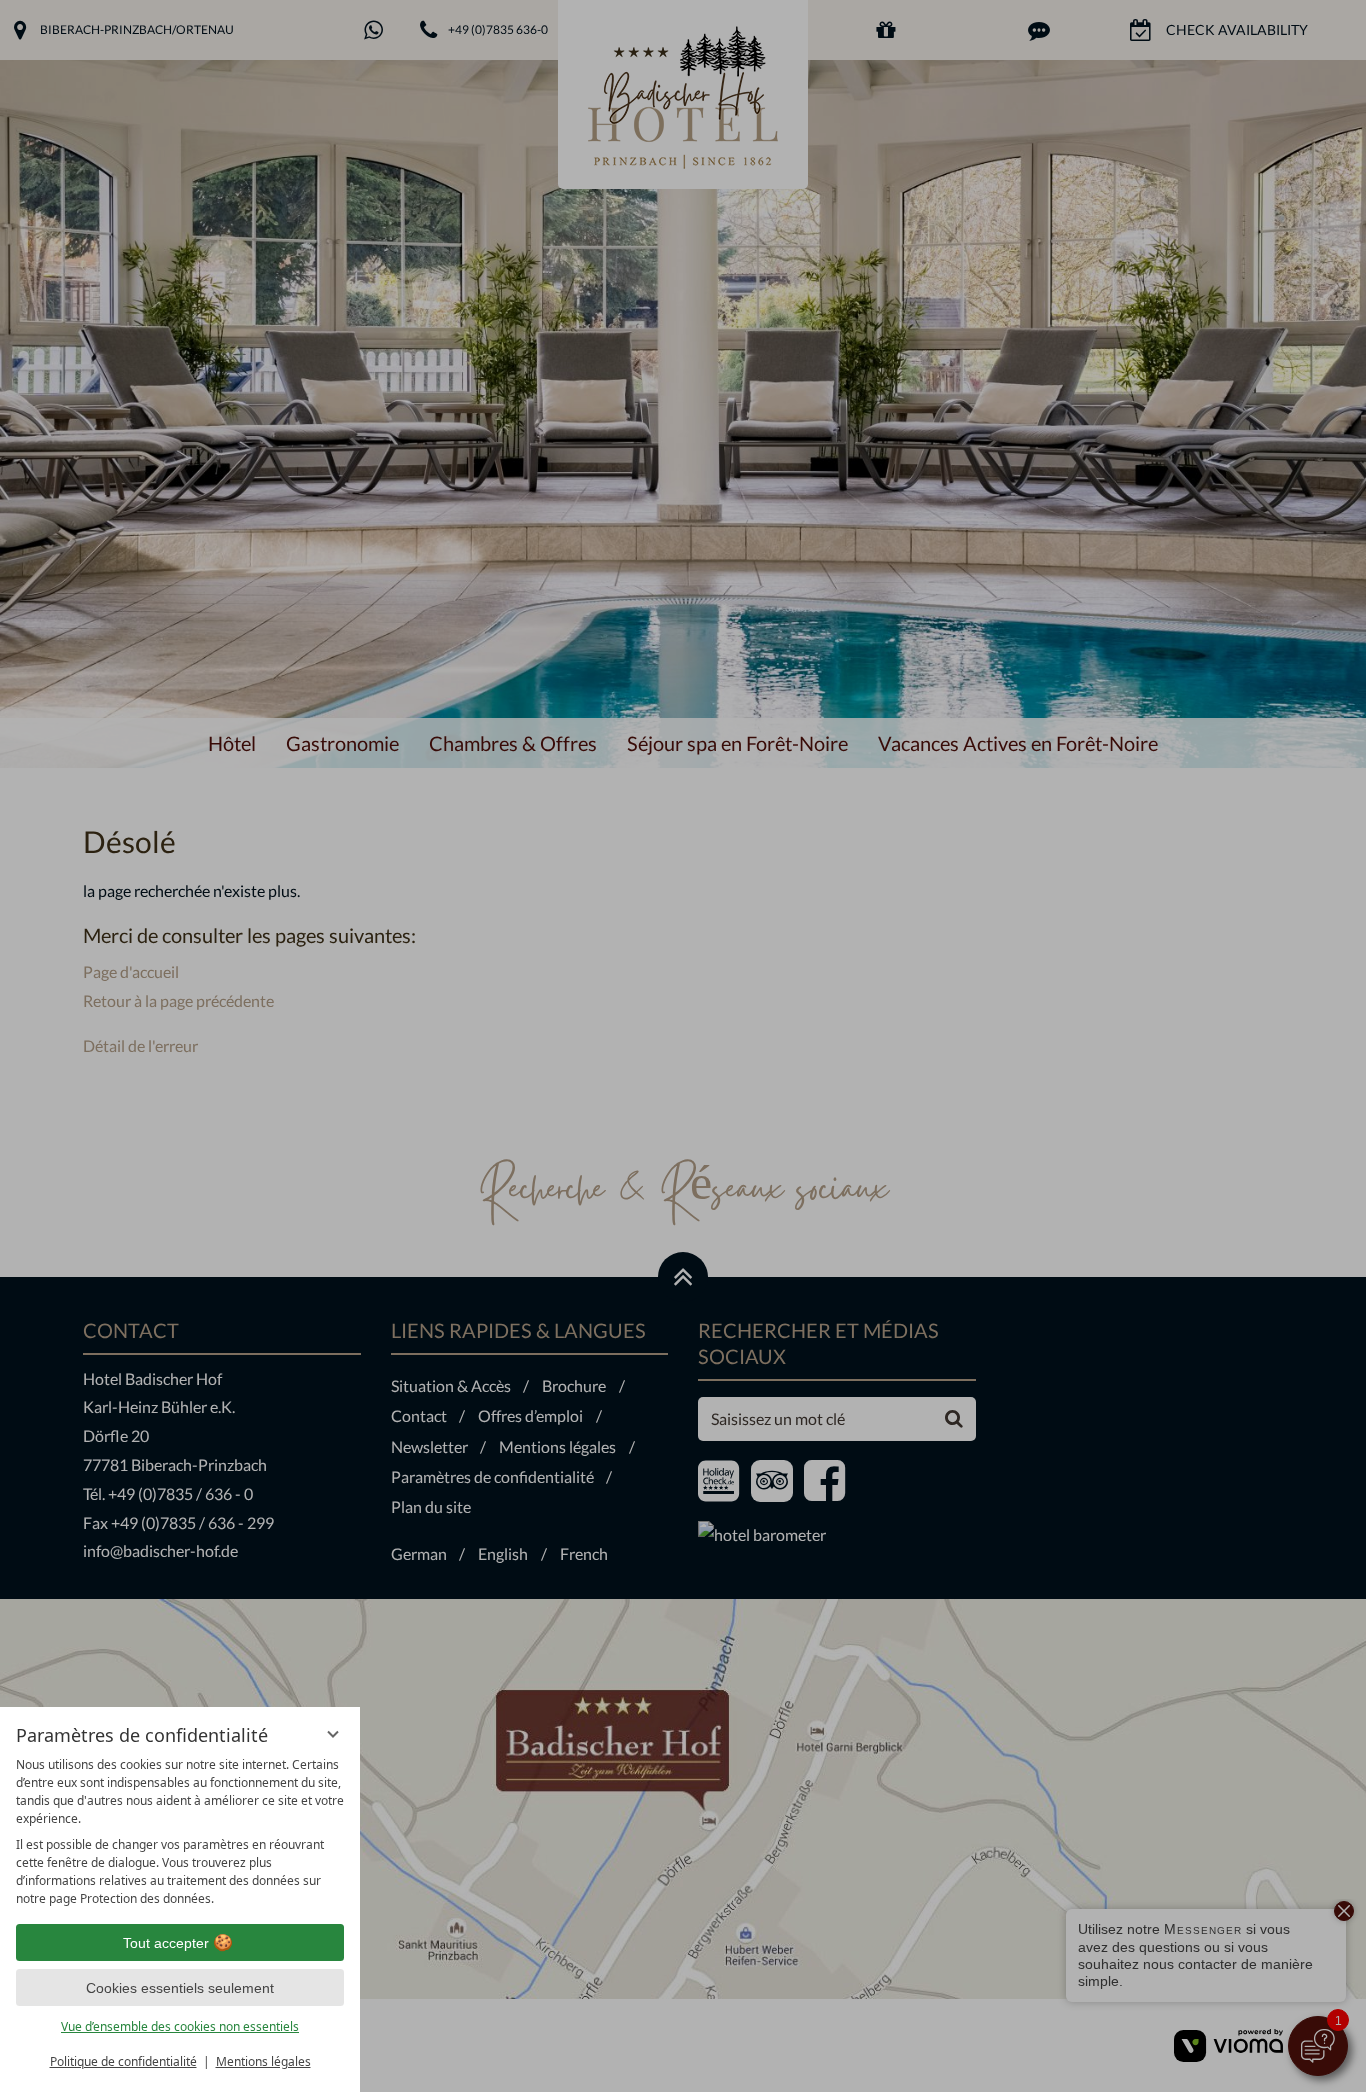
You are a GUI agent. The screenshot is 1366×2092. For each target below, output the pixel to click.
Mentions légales (263, 2061)
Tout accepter (166, 1943)
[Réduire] (333, 1734)
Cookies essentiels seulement (180, 1988)
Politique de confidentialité (123, 2061)
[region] (180, 1832)
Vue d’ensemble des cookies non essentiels (180, 2026)
